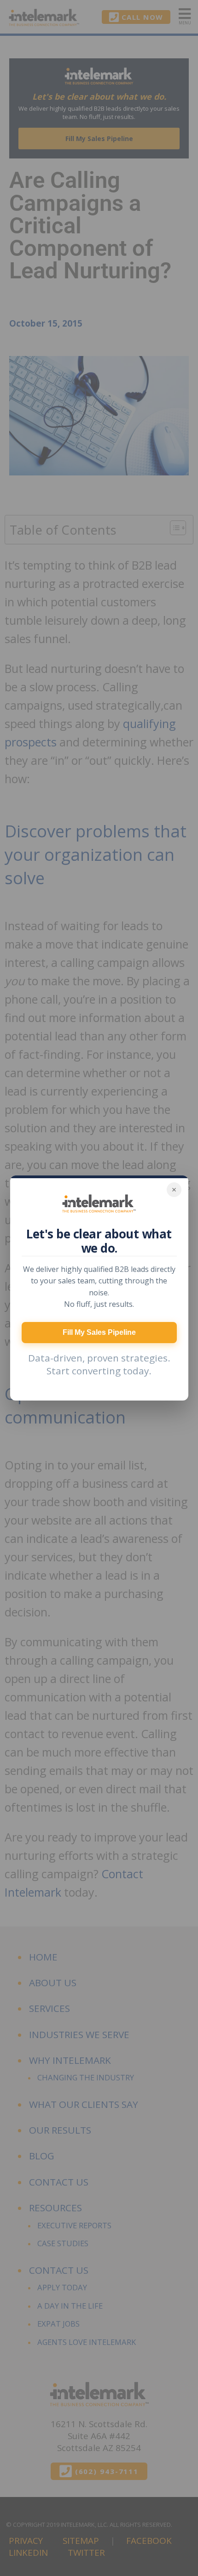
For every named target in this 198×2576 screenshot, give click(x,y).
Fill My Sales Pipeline (99, 1332)
